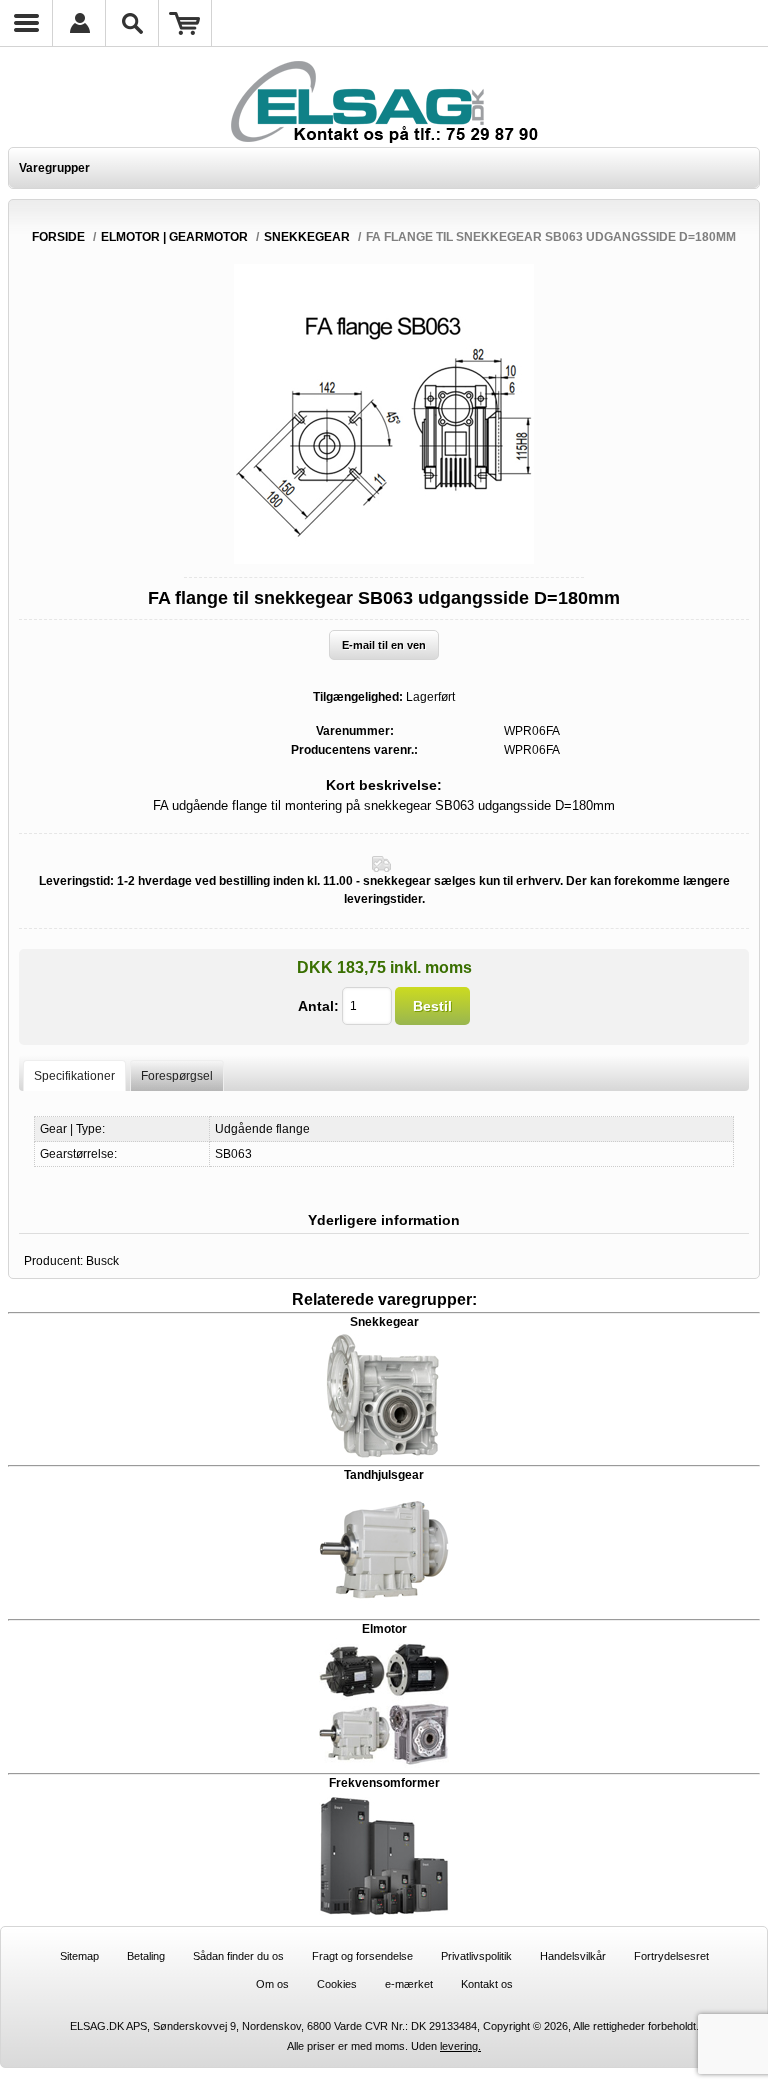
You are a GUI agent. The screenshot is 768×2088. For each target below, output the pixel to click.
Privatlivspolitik (476, 1956)
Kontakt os (487, 1984)
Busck (102, 1261)
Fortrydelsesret (671, 1956)
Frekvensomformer (384, 1783)
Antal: (318, 1006)
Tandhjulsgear (384, 1475)
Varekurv (185, 23)
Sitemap (79, 1956)
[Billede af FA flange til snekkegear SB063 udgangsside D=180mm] (384, 560)
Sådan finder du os (238, 1956)
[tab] (74, 1075)
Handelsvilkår (573, 1956)
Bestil (432, 1006)
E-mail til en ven (384, 645)
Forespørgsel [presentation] (177, 1076)
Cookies (337, 1984)
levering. (460, 2046)
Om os (272, 1984)
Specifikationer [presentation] (74, 1076)
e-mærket (409, 1984)
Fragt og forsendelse (362, 1956)
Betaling (146, 1956)
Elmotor (384, 1629)
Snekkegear (384, 1322)
